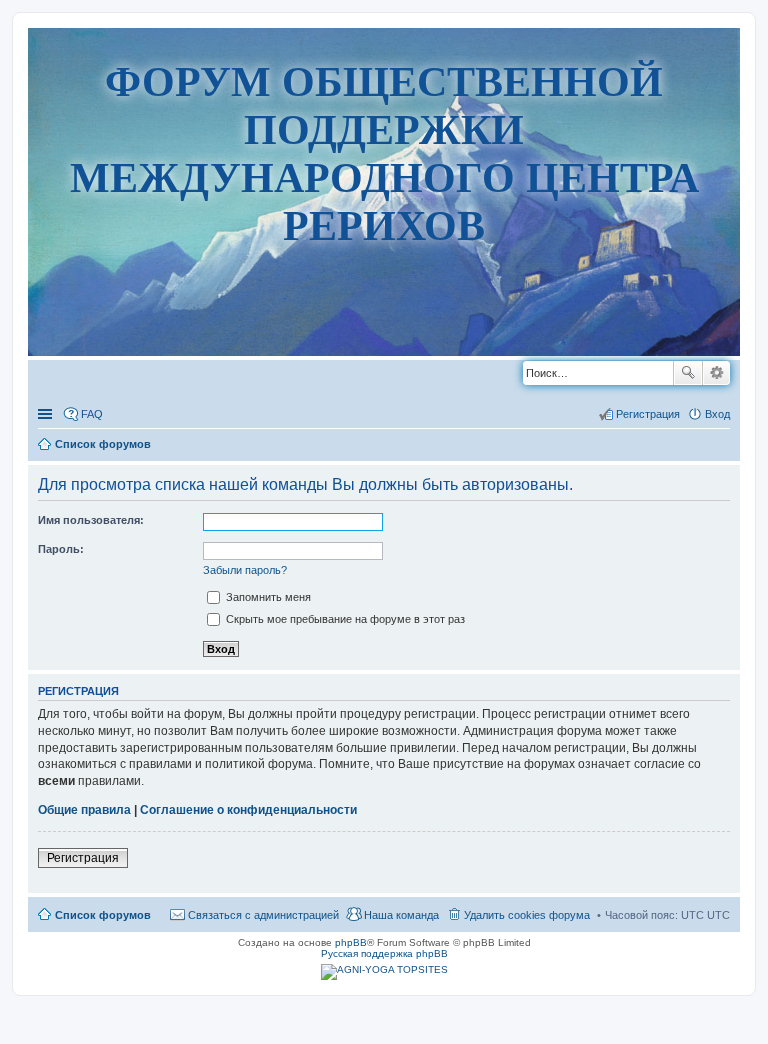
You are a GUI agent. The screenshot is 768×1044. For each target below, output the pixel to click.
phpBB (351, 942)
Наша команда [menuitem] (401, 915)
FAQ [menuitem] (92, 414)
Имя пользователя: (91, 520)
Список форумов (103, 915)
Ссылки (47, 414)
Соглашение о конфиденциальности (248, 810)
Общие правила (84, 810)
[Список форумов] (384, 390)
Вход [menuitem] (717, 414)
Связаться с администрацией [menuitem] (263, 915)
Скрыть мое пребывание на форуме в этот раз (344, 619)
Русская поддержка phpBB (384, 953)
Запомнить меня (267, 597)
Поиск (688, 373)
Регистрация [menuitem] (648, 414)
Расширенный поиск (716, 373)
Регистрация (83, 858)
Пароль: (61, 549)
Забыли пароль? (245, 570)
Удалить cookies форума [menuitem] (527, 915)
